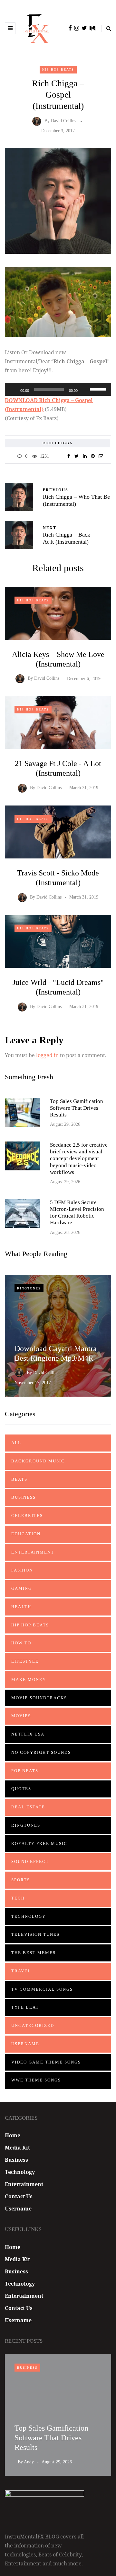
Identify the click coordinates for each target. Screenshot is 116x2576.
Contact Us (19, 2196)
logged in (47, 1055)
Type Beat (25, 2007)
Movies (21, 1716)
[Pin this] (93, 456)
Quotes (21, 1789)
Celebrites (27, 1516)
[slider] (99, 389)
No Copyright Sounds (41, 1752)
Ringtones (29, 1288)
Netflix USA (28, 1734)
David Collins (63, 121)
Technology (29, 1916)
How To (21, 1643)
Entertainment (33, 1552)
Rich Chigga (58, 443)
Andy (29, 2462)
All (16, 1443)
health (21, 1607)
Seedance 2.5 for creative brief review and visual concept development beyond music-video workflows (79, 1159)
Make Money (29, 1680)
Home (13, 2135)
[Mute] (85, 389)
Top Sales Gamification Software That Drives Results (77, 1108)
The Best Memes (34, 1953)
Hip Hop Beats (58, 69)
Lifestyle (25, 1661)
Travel (21, 1971)
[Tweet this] (77, 456)
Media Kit (17, 2148)
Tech (18, 1898)
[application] (58, 389)
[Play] (13, 389)
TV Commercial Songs (42, 1989)
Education (26, 1534)
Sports (21, 1880)
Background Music (38, 1461)
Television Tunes (35, 1934)
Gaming (22, 1588)
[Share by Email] (101, 456)
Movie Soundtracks (39, 1698)
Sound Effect (30, 1861)
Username (25, 2044)
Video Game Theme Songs (46, 2062)
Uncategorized (33, 2025)
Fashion (22, 1570)
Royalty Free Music (39, 1844)
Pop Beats (25, 1771)
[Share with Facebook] (68, 456)
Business (24, 1497)
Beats (19, 1479)
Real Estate (28, 1807)
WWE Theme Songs (36, 2080)
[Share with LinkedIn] (85, 456)
